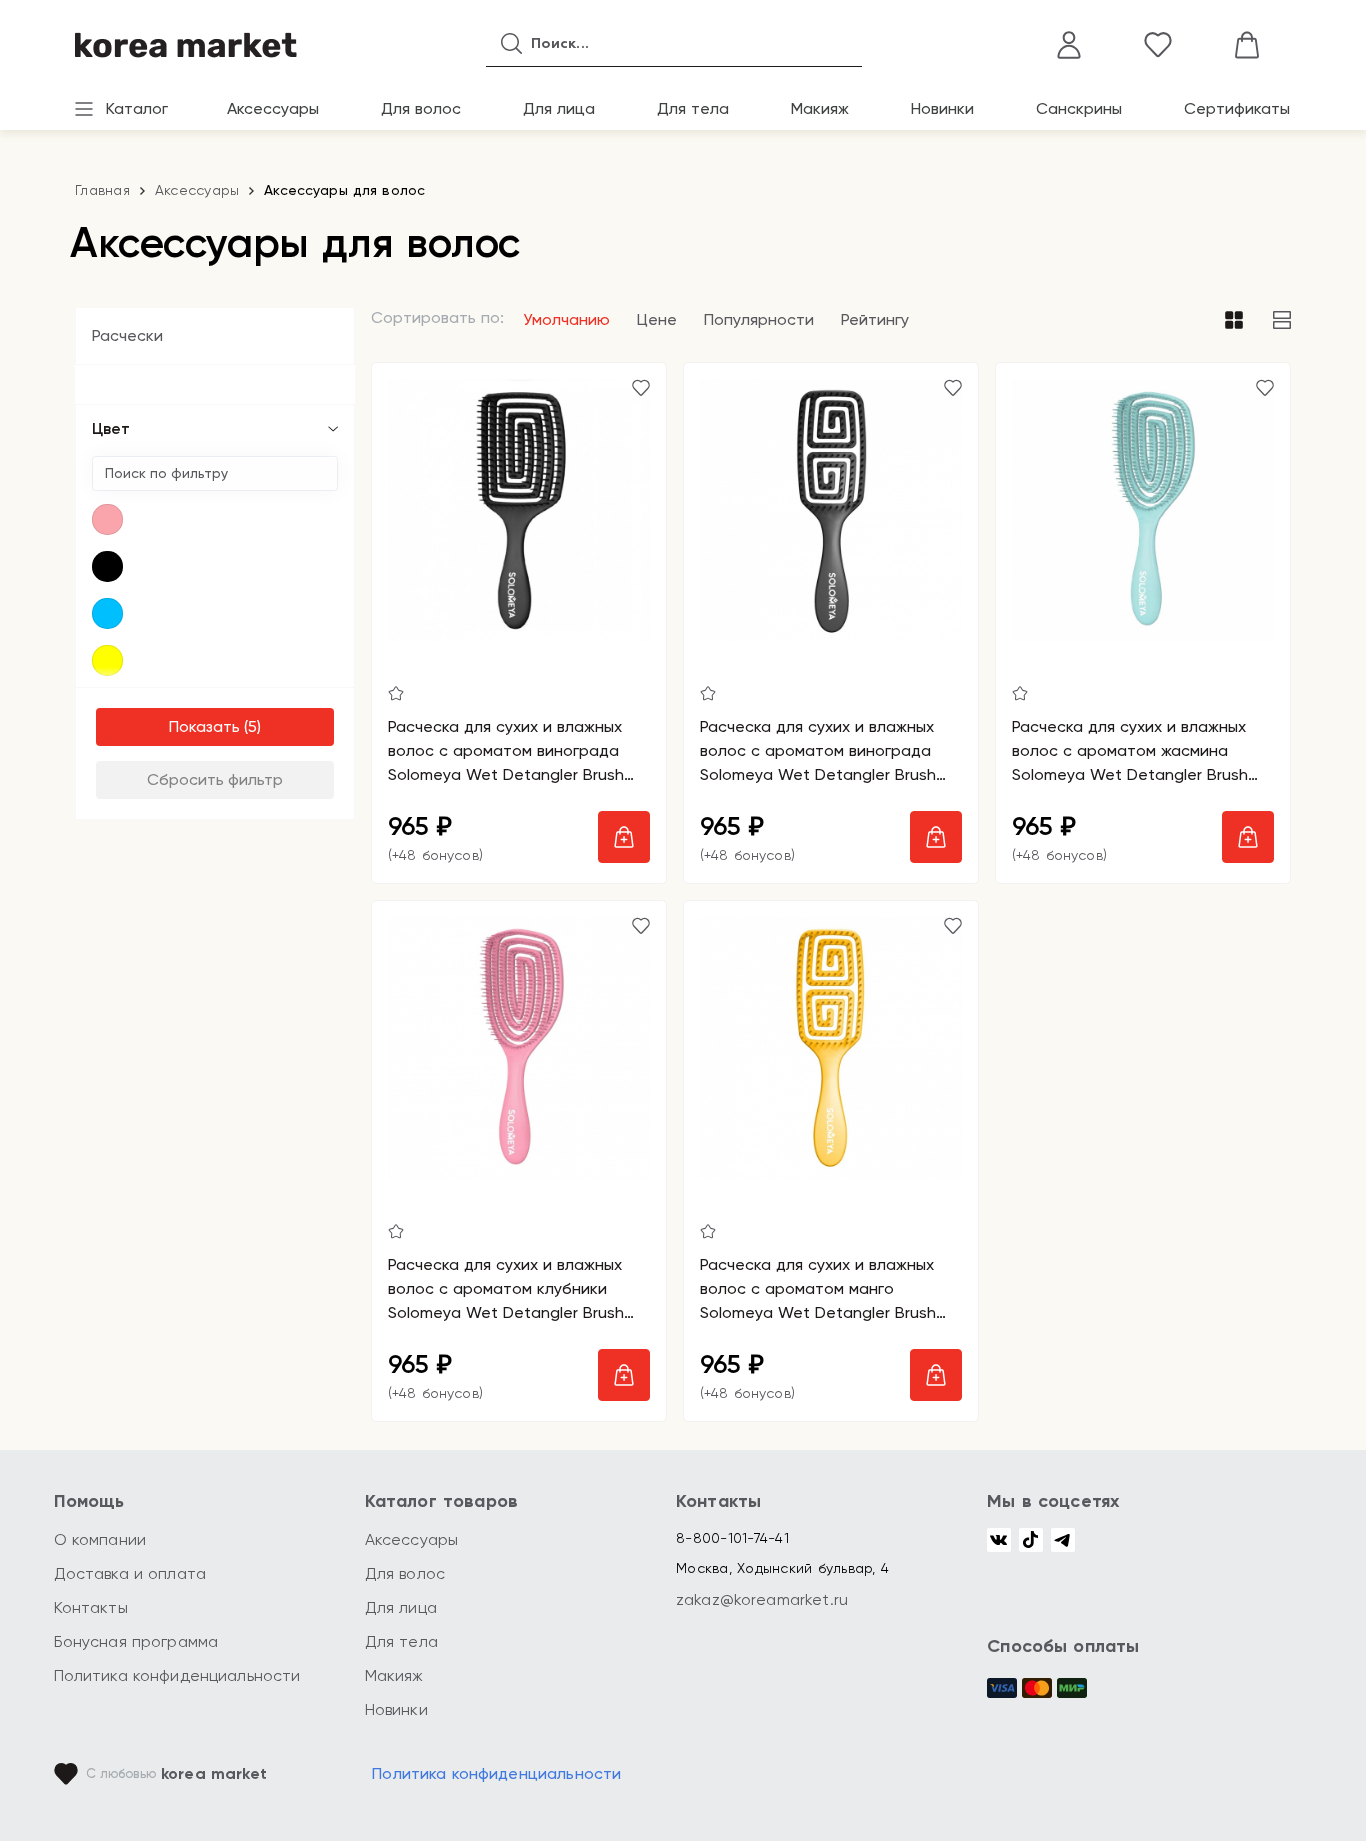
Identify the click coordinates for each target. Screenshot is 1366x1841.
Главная (102, 190)
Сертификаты (1237, 108)
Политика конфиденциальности (177, 1675)
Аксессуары (273, 108)
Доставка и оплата (130, 1573)
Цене (657, 319)
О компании (100, 1539)
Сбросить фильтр (215, 779)
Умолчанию (566, 319)
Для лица (559, 108)
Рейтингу (875, 319)
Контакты (91, 1607)
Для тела (693, 108)
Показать (204, 726)
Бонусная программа (136, 1641)
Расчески (127, 335)
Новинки (942, 108)
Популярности (759, 319)
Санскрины (1079, 108)
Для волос (421, 108)
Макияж (820, 108)
